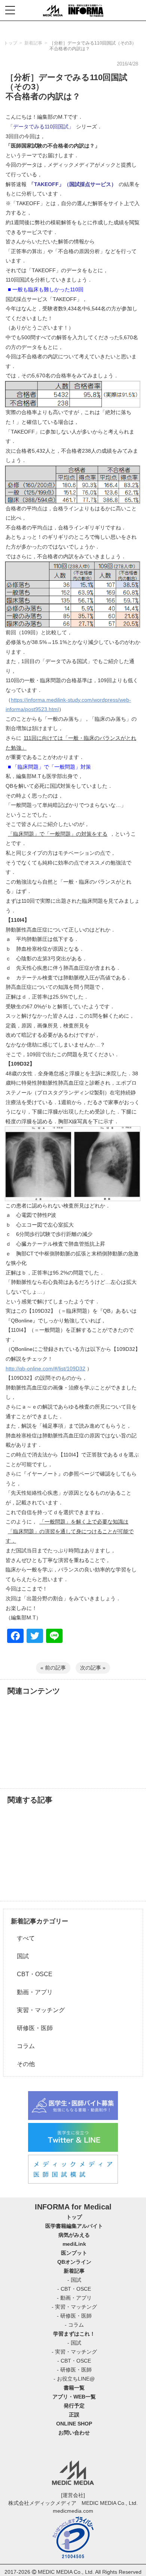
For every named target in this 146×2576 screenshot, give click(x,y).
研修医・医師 (32, 2028)
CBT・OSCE (32, 1974)
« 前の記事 (53, 1668)
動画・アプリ (32, 1992)
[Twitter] (35, 1637)
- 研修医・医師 (74, 2316)
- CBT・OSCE (74, 2289)
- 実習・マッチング (74, 2307)
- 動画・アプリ (74, 2298)
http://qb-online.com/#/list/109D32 (45, 1368)
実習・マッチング (38, 2010)
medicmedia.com (73, 2511)
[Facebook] (15, 1637)
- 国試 (74, 2280)
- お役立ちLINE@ (74, 2379)
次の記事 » (93, 1668)
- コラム (74, 2325)
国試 (20, 1956)
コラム (23, 2046)
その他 (23, 2064)
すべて (23, 1938)
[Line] (54, 1637)
